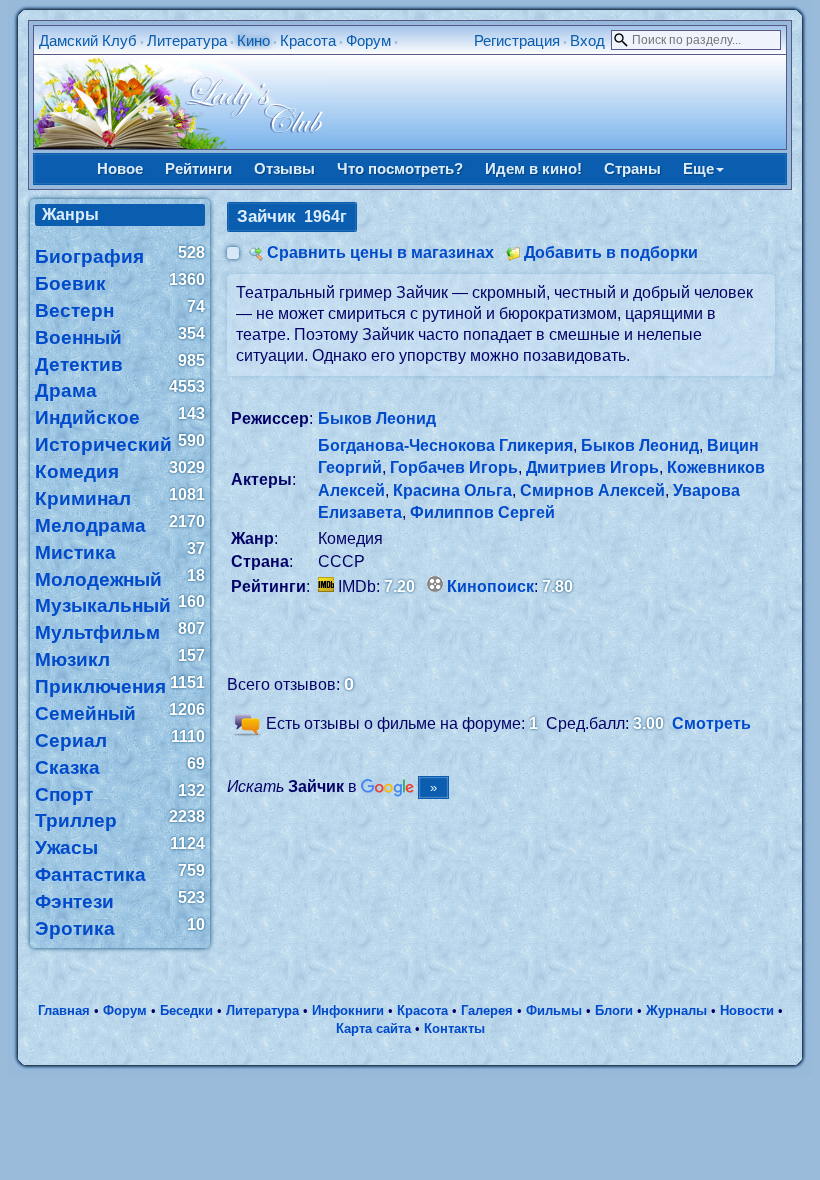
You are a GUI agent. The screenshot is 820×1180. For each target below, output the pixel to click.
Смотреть (711, 723)
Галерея (487, 1010)
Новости (747, 1010)
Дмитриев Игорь (592, 467)
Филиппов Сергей (482, 512)
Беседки (186, 1010)
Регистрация (517, 40)
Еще (698, 168)
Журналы (676, 1010)
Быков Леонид (377, 418)
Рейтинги (198, 168)
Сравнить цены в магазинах (380, 252)
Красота (308, 40)
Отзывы (284, 168)
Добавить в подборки (611, 252)
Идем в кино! (533, 168)
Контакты (454, 1028)
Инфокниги (348, 1010)
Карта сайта (373, 1028)
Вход (587, 40)
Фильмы (554, 1010)
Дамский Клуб (88, 40)
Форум (368, 40)
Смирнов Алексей (592, 490)
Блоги (614, 1010)
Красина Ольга (452, 490)
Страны (632, 168)
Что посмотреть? (400, 168)
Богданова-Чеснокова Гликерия (445, 445)
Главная (64, 1010)
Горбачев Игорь (454, 467)
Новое (120, 168)
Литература (187, 40)
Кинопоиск (490, 586)
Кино (253, 40)
